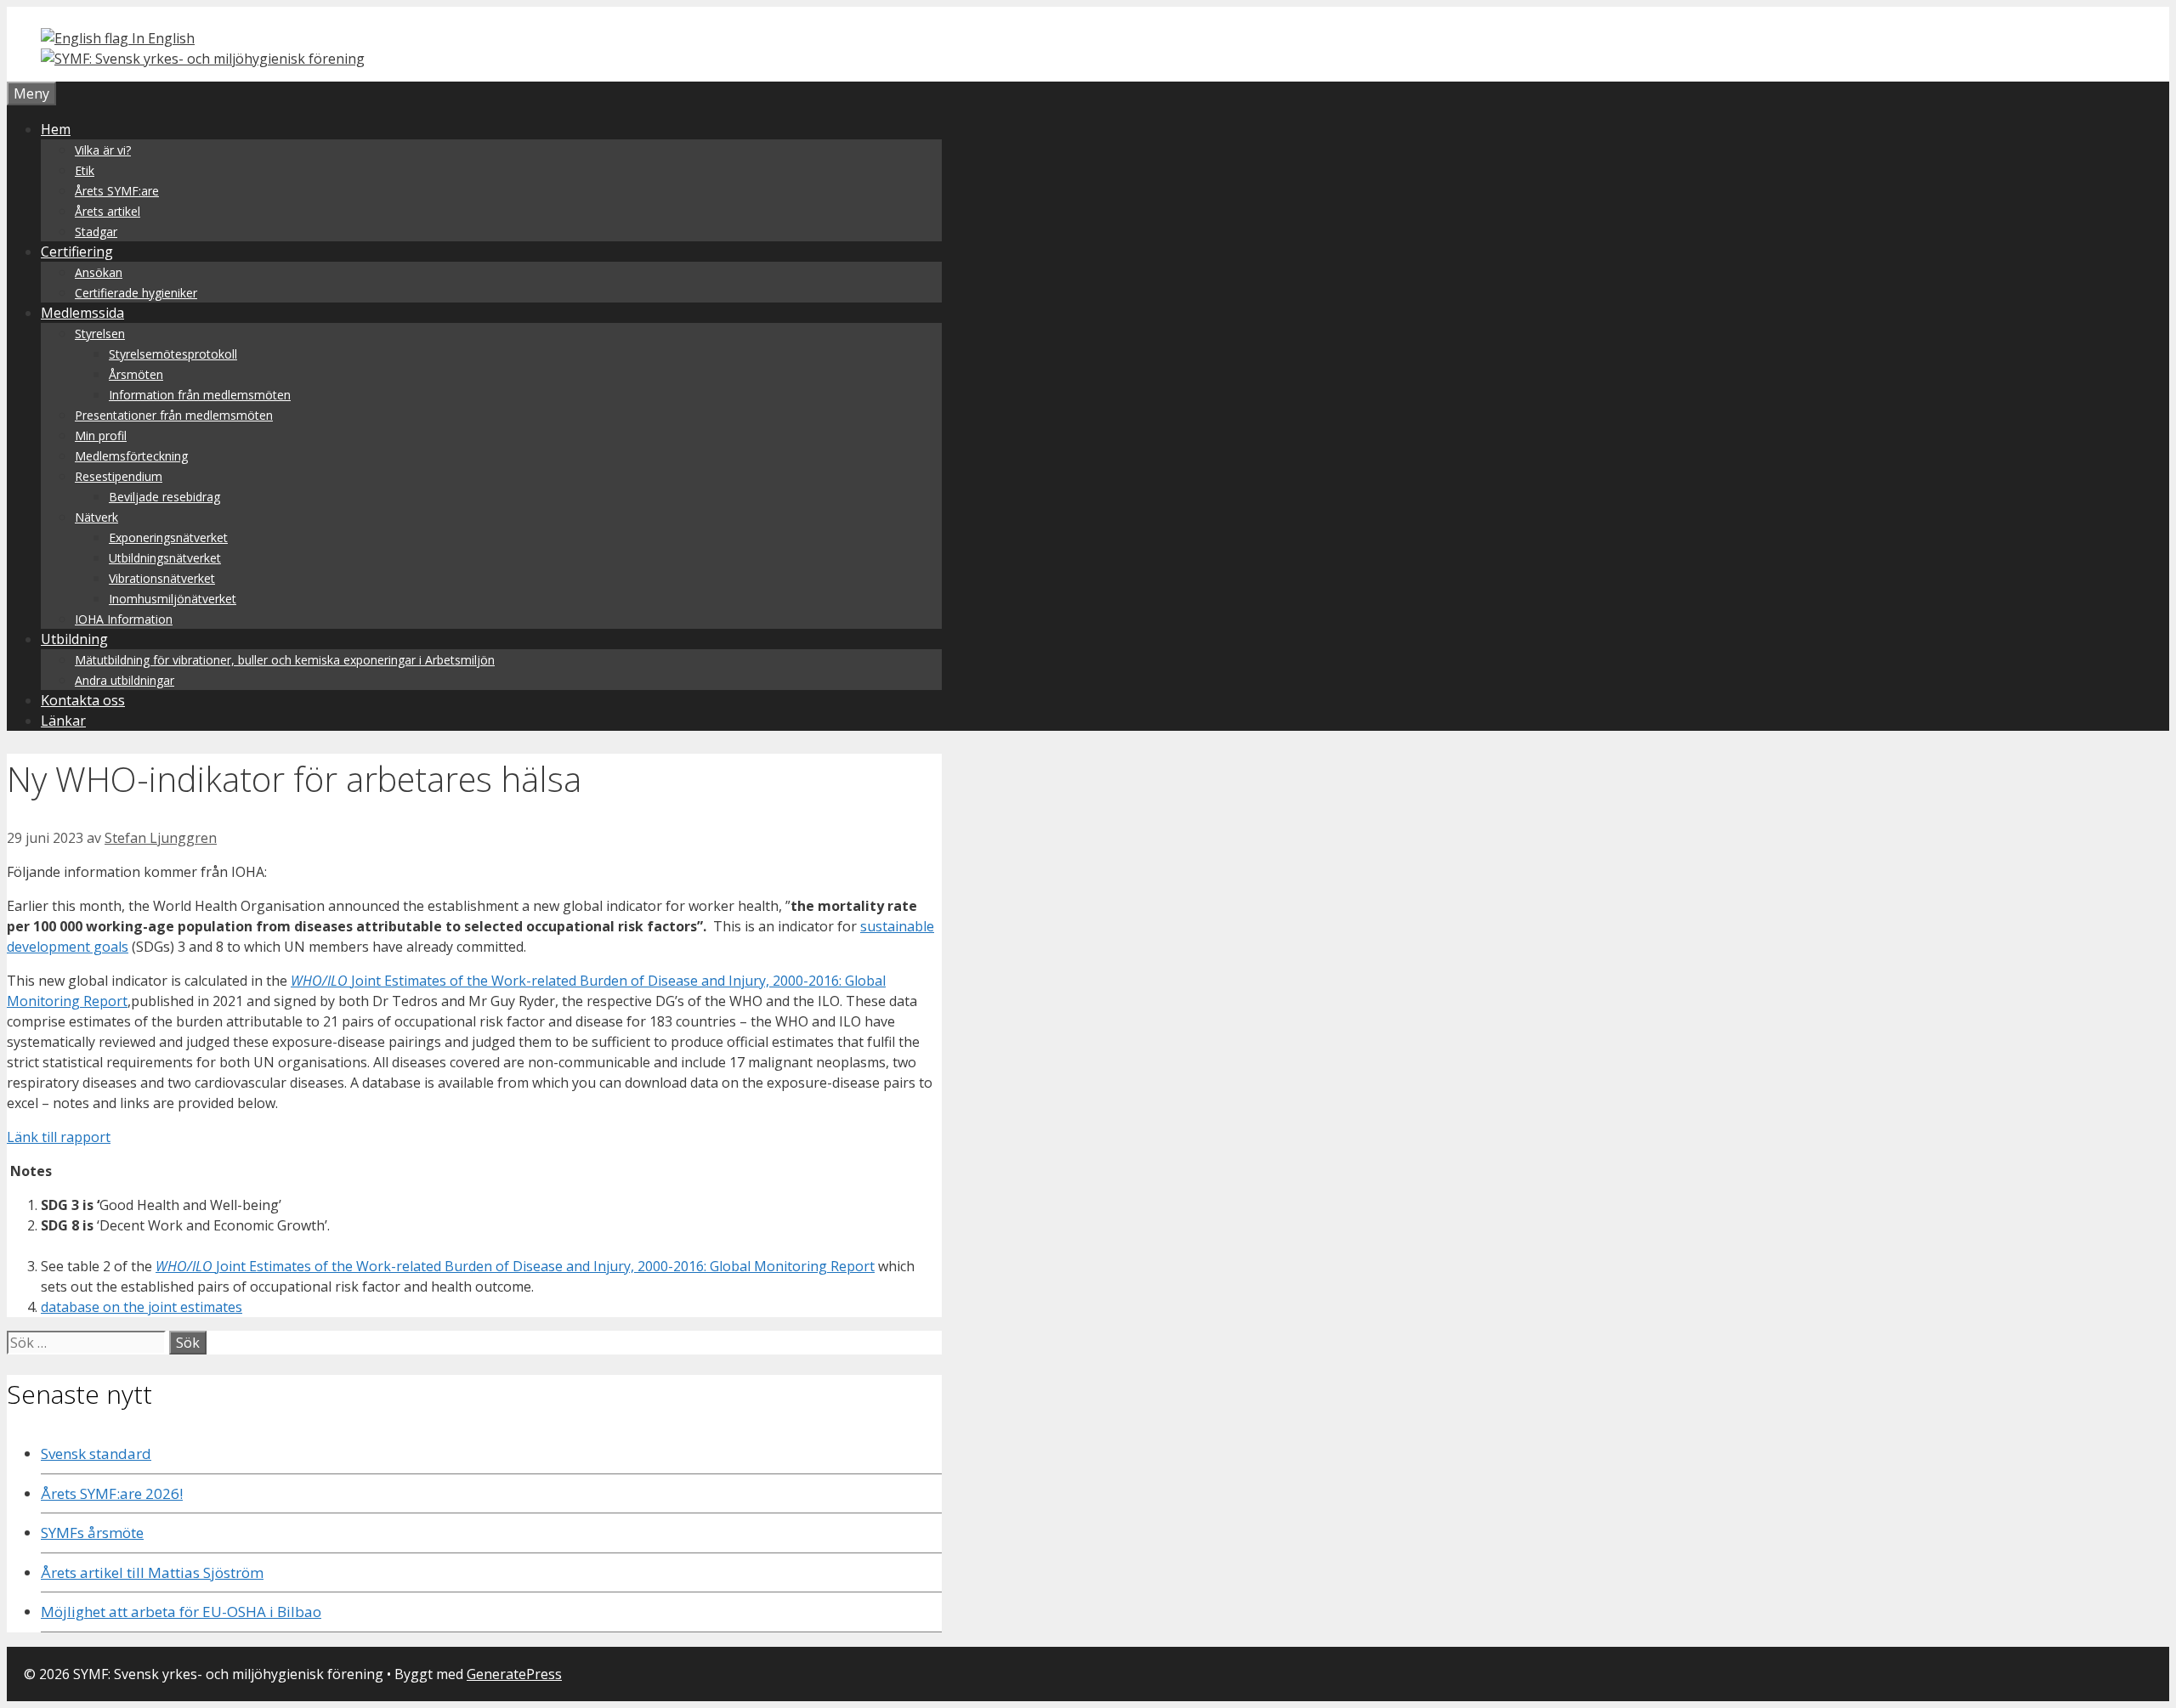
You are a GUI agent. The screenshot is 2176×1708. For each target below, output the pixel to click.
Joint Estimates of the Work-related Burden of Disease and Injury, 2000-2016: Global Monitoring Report (515, 1266)
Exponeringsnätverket (168, 537)
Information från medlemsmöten (200, 395)
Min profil (101, 435)
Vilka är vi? (103, 150)
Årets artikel (108, 211)
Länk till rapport (59, 1137)
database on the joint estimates (142, 1307)
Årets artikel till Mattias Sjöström (152, 1572)
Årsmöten (136, 374)
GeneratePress (514, 1674)
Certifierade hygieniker (136, 293)
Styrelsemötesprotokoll (173, 354)
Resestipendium (119, 476)
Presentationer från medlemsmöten (174, 415)
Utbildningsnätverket (165, 558)
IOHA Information (124, 619)
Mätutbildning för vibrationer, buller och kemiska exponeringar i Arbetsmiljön (285, 660)
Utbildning (74, 639)
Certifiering (77, 252)
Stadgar (96, 232)
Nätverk (96, 517)
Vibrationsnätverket (162, 578)
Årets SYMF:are (117, 191)
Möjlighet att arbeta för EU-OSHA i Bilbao (181, 1612)
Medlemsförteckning (131, 456)
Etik (85, 170)
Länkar (63, 721)
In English (161, 38)
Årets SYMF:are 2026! (112, 1493)
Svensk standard (96, 1453)
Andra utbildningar (125, 680)
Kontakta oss (83, 700)
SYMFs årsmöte (92, 1533)
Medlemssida (82, 313)
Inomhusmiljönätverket (173, 599)
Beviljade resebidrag (164, 497)
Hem (56, 129)
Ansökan (99, 272)
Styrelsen (100, 334)
